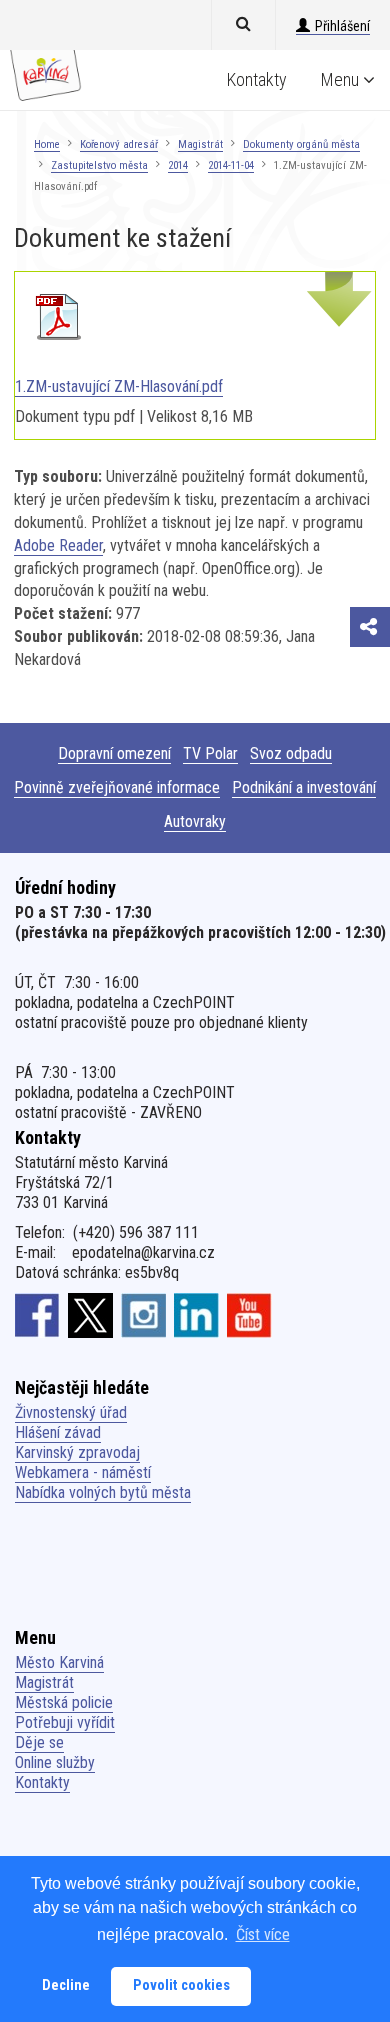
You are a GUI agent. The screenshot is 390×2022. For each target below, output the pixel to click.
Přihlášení (342, 26)
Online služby (55, 1762)
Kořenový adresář (119, 144)
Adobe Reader (58, 545)
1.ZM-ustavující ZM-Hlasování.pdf (119, 386)
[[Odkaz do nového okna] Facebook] (37, 1314)
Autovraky (195, 821)
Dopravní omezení (114, 753)
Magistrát (200, 144)
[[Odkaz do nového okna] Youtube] (249, 1314)
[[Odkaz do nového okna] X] (90, 1314)
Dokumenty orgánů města (301, 144)
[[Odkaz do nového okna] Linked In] (196, 1314)
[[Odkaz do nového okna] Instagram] (143, 1314)
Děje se (39, 1742)
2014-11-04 (231, 165)
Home (47, 144)
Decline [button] (66, 1985)
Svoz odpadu (291, 753)
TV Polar (210, 753)
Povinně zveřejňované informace (117, 787)
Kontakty (257, 79)
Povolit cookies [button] (181, 1985)
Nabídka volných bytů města (103, 1492)
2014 (178, 165)
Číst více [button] (263, 1934)
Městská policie (64, 1702)
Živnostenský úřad (71, 1412)
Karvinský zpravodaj (77, 1452)
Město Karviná (59, 1662)
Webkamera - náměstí (83, 1472)
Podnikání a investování (304, 787)
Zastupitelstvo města (99, 165)
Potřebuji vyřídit (65, 1722)
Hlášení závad (58, 1432)
